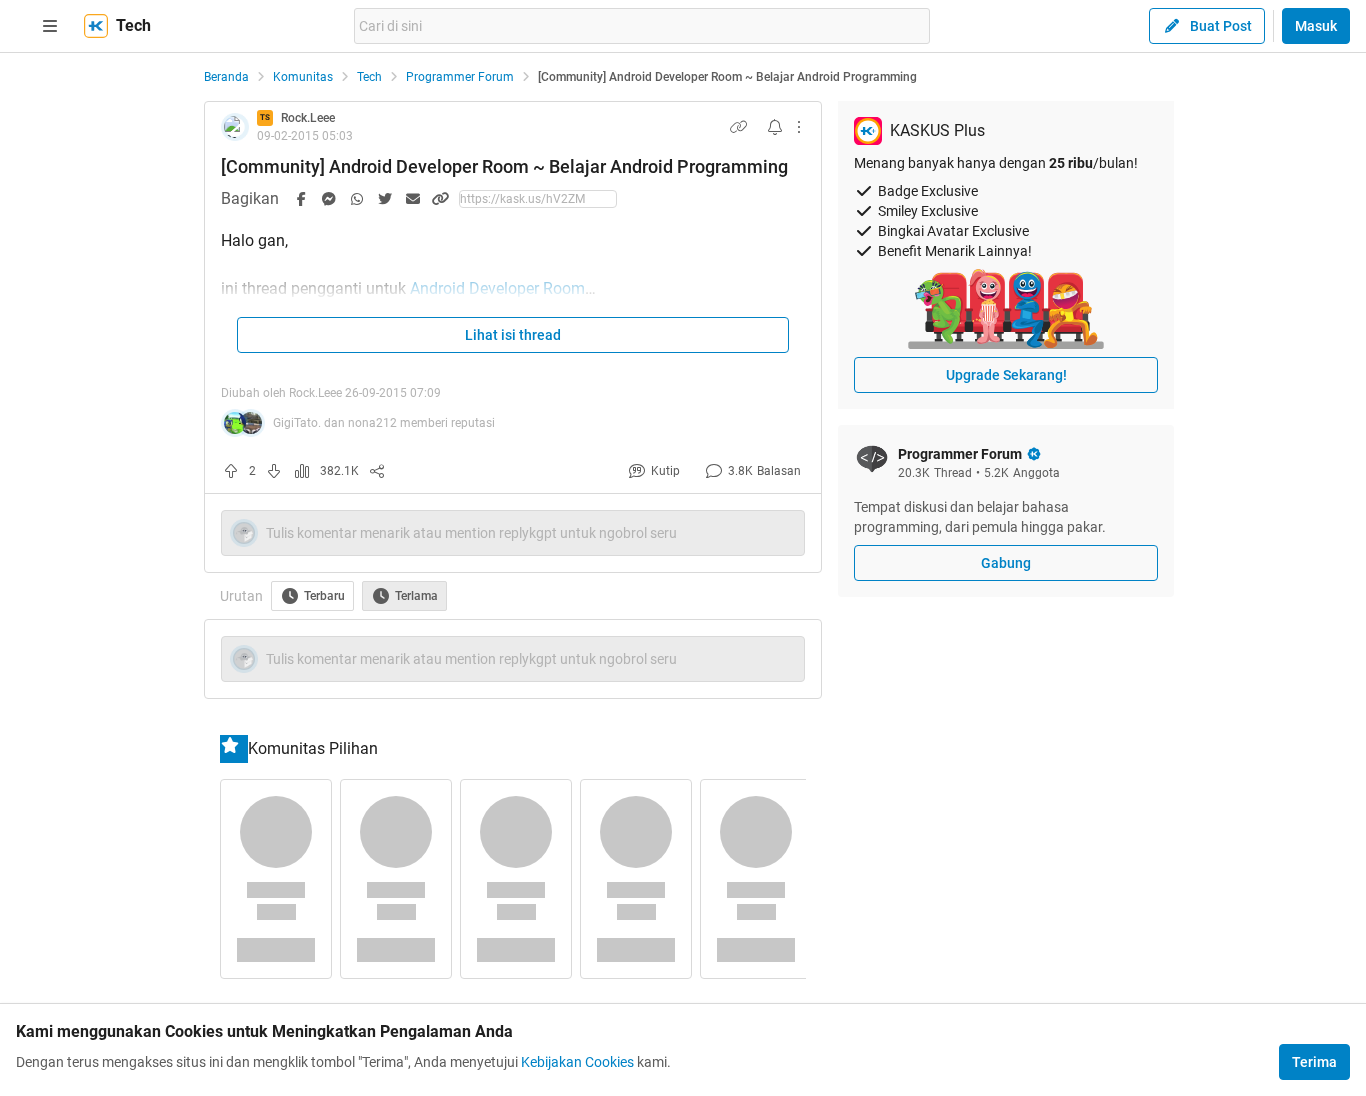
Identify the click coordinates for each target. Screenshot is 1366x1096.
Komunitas (303, 77)
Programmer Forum (460, 77)
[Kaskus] (96, 26)
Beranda (226, 77)
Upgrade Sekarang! (1006, 375)
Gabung (1006, 563)
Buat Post (1221, 26)
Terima (1314, 1062)
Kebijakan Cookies (577, 1062)
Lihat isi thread (513, 335)
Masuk (1316, 26)
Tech (369, 77)
